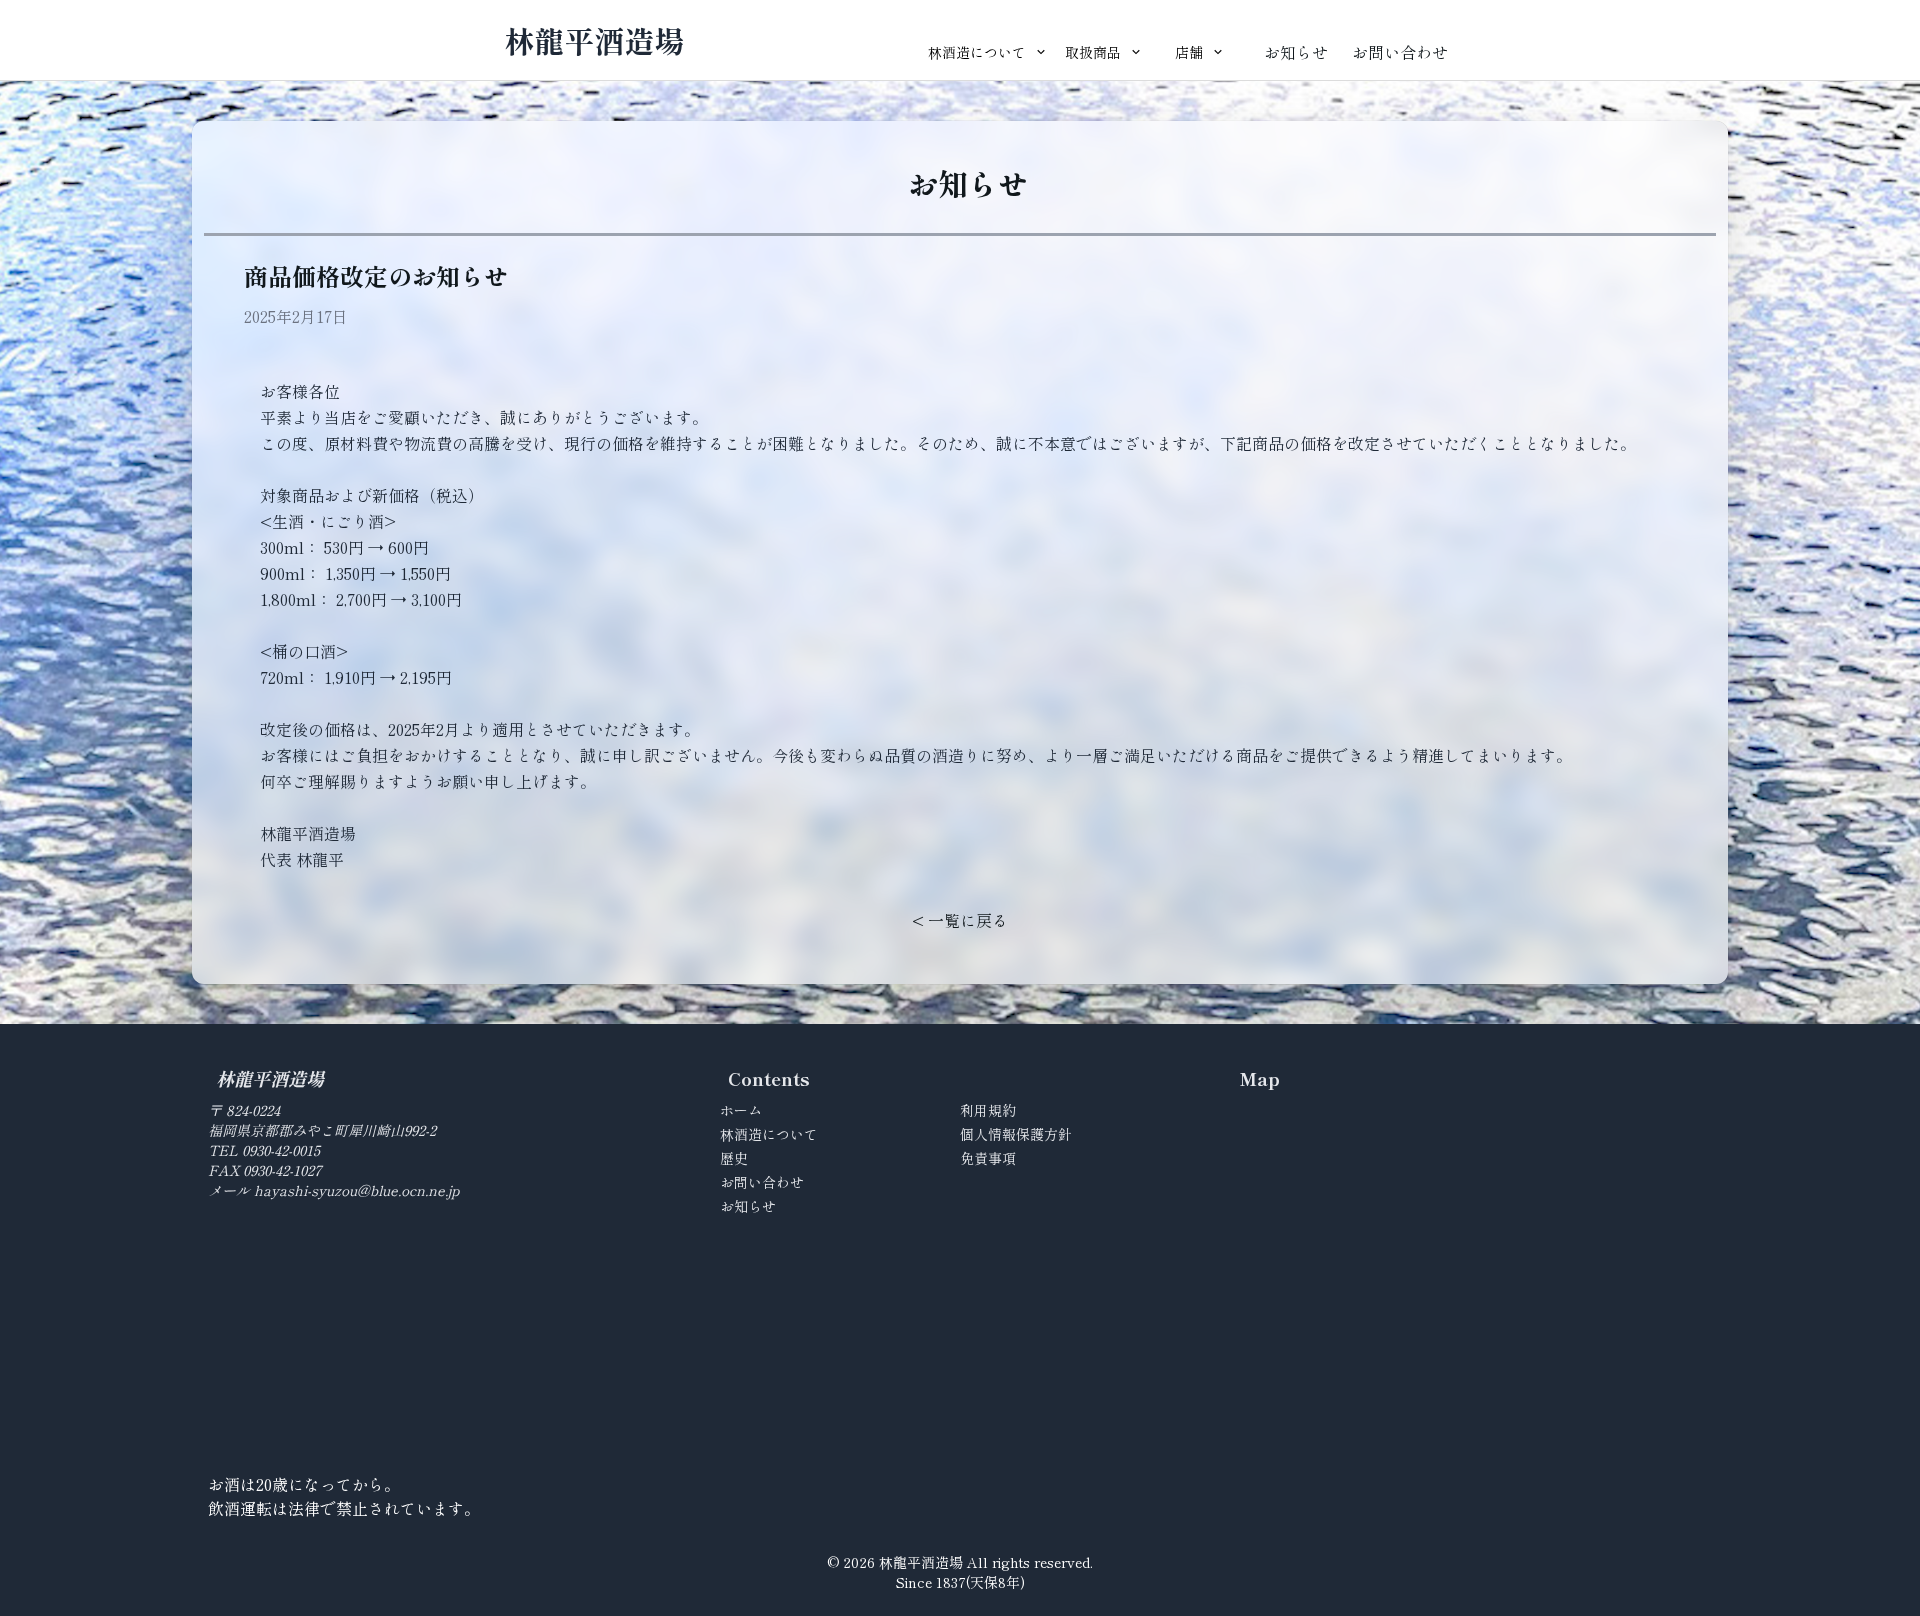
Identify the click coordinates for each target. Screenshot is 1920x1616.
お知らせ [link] (1296, 52)
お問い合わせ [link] (1400, 52)
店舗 (1189, 52)
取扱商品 (1093, 52)
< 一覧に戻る (960, 920)
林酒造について (977, 52)
